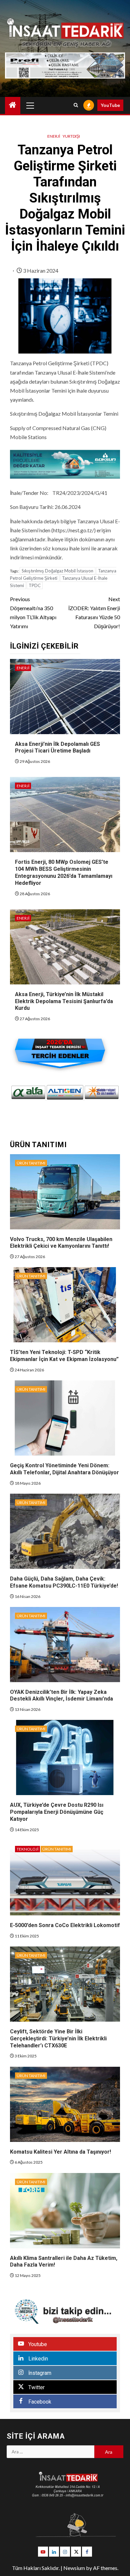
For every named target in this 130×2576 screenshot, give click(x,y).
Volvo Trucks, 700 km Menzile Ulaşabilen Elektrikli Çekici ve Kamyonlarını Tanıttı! (61, 1243)
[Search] (76, 105)
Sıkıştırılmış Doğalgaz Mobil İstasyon (57, 571)
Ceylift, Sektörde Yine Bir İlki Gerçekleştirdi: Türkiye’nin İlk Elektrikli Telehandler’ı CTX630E (58, 2039)
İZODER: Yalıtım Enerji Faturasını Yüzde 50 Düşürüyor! (94, 613)
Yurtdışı (71, 136)
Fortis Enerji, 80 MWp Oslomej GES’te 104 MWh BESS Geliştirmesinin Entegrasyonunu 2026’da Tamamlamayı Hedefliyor (64, 872)
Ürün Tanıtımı (31, 1163)
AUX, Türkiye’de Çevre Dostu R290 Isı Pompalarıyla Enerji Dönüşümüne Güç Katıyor (57, 1812)
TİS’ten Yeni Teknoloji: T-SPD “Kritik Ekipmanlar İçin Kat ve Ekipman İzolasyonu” (64, 1356)
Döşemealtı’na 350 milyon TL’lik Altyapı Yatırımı (33, 613)
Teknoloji (27, 1849)
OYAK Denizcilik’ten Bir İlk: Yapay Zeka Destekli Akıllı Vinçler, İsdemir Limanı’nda (61, 1696)
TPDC (35, 585)
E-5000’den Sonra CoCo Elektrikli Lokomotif (65, 1925)
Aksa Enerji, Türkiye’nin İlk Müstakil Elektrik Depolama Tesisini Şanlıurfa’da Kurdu (64, 1001)
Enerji (54, 136)
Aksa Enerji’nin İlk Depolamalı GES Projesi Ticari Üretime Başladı (57, 748)
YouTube (110, 105)
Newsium (74, 2568)
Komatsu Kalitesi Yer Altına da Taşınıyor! (60, 2152)
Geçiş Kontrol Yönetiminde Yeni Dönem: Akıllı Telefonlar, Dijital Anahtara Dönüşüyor (64, 1469)
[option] (28, 1092)
